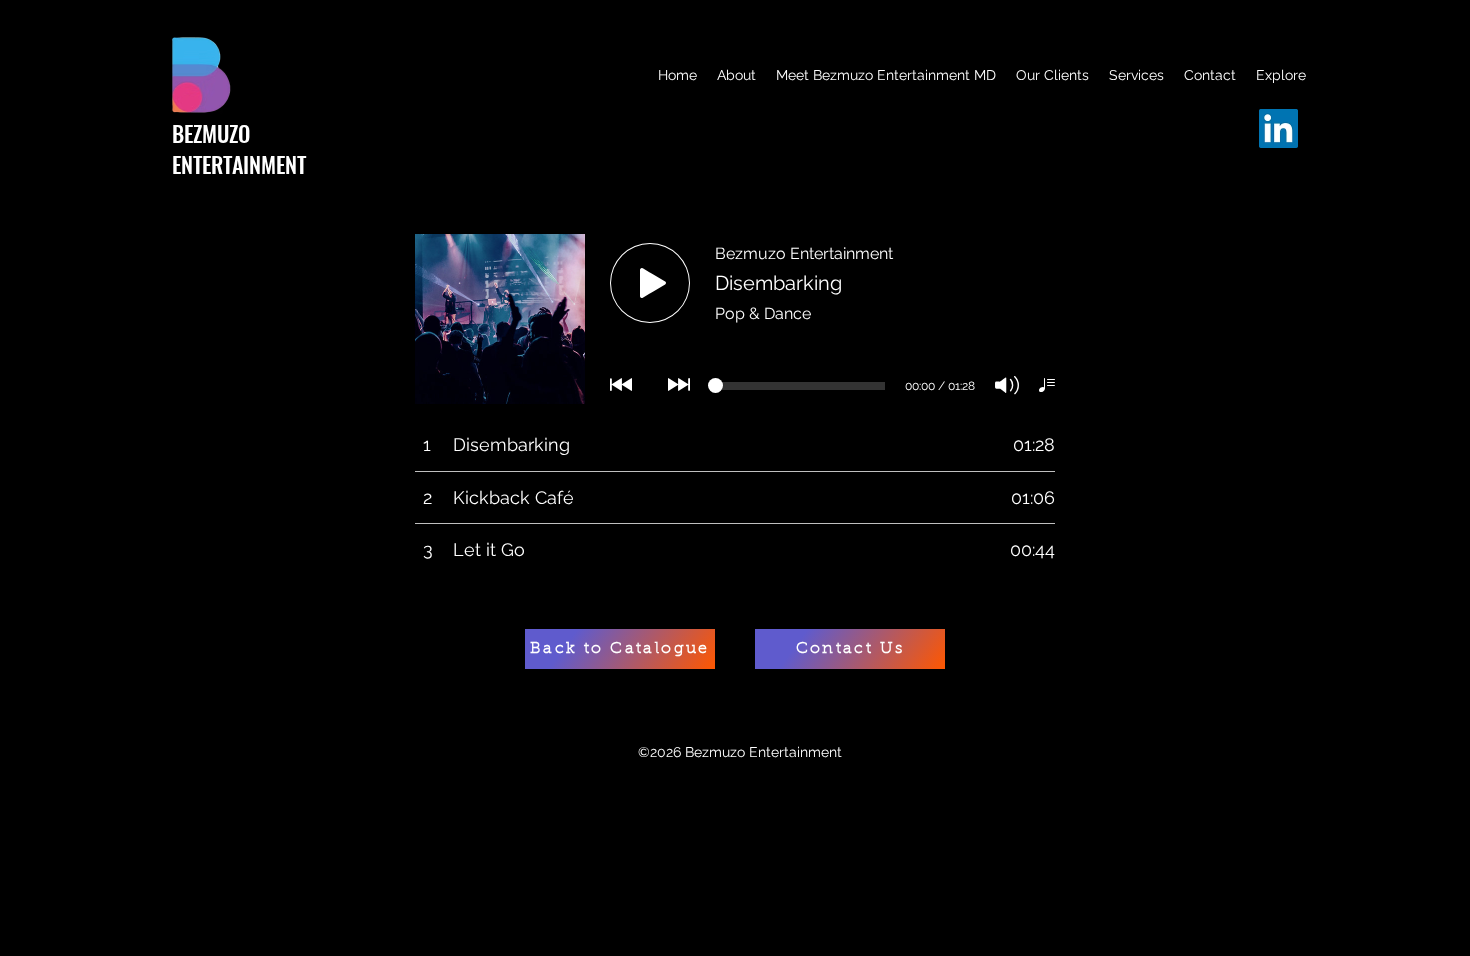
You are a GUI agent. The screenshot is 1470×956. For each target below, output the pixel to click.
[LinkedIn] (1278, 128)
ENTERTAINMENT (239, 164)
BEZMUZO (211, 133)
